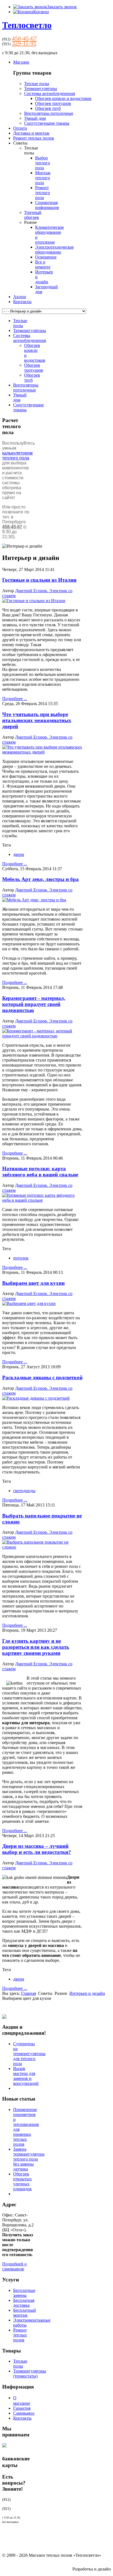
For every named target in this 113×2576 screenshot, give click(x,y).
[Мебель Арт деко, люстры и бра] (34, 900)
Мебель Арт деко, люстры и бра (40, 879)
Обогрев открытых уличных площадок (22, 2181)
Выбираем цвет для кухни (33, 1283)
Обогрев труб (48, 108)
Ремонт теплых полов (20, 2335)
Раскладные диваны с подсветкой (42, 1377)
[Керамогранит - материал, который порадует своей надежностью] (42, 1036)
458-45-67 (24, 38)
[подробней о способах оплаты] (4, 2449)
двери (19, 854)
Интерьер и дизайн (87, 1993)
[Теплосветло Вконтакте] (4, 2017)
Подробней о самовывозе (14, 2266)
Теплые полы (37, 84)
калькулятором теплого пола (17, 455)
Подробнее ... (15, 699)
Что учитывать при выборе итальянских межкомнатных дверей (37, 720)
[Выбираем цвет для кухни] (29, 1303)
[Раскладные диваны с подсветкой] (36, 1398)
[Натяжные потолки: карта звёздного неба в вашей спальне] (42, 1200)
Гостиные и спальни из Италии (39, 580)
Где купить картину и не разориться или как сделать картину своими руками (36, 1647)
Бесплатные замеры (24, 2293)
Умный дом (35, 118)
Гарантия (22, 2408)
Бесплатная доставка (24, 2303)
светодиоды (24, 1491)
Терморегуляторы (41, 89)
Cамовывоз (24, 2413)
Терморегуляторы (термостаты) (30, 2374)
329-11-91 (24, 43)
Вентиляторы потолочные (49, 113)
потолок (21, 1258)
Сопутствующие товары (47, 123)
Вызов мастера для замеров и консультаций (26, 2076)
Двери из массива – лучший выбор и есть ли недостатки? (37, 1849)
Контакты (22, 2418)
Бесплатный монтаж (25, 2313)
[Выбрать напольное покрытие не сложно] (42, 1547)
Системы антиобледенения (50, 93)
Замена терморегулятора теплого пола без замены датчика (29, 2159)
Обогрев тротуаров (53, 103)
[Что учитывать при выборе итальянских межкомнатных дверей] (42, 752)
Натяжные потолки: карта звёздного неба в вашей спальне (40, 1172)
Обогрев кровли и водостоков (63, 98)
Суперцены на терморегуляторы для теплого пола (29, 2054)
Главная (29, 1993)
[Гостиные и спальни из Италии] (34, 601)
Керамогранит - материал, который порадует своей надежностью (34, 1004)
